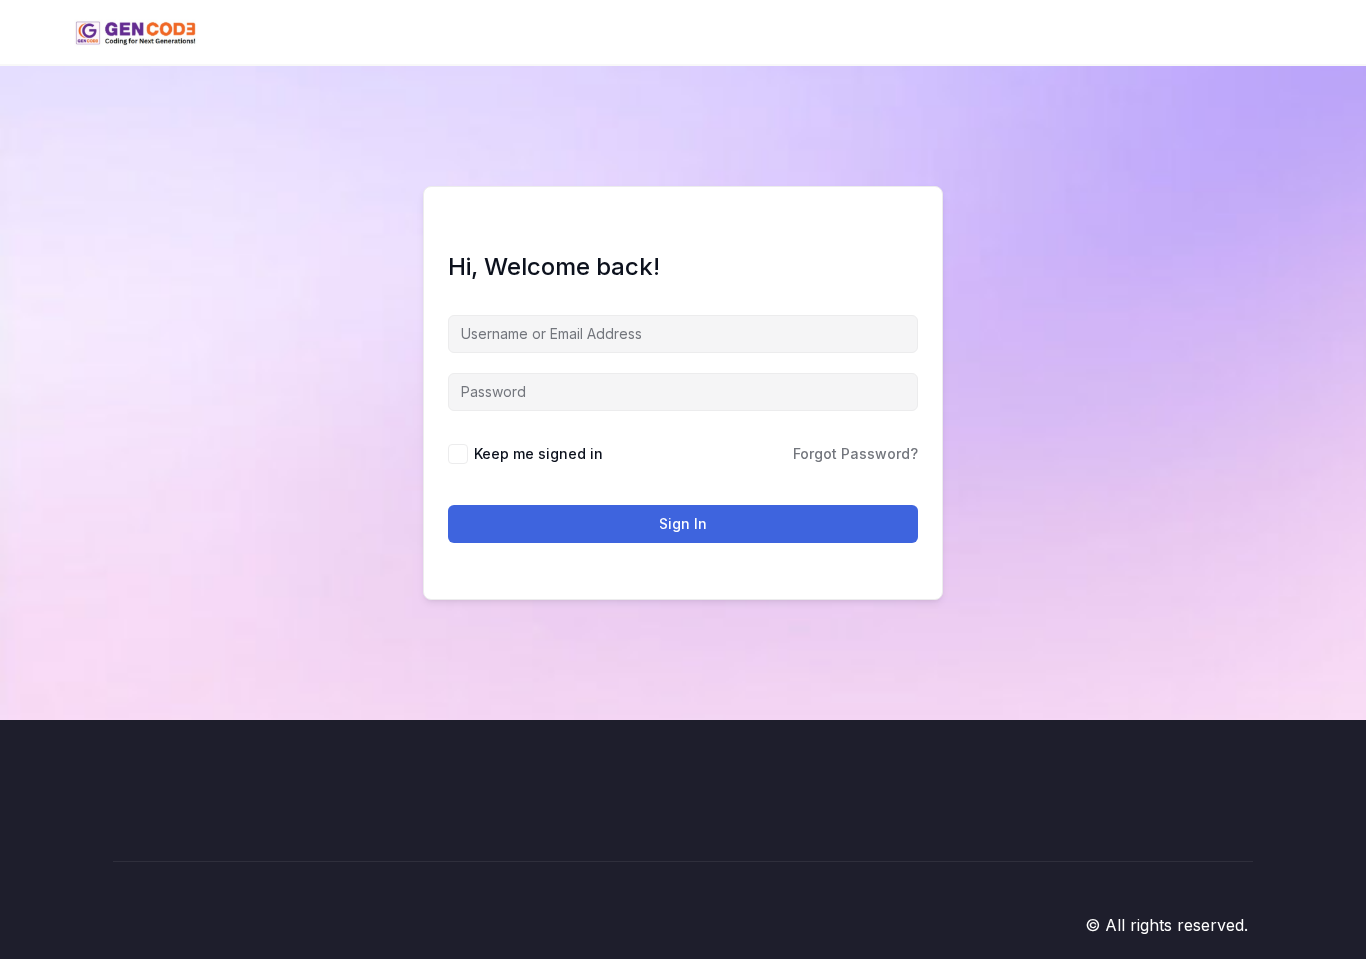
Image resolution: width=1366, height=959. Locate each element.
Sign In (683, 523)
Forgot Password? (855, 453)
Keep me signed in (538, 453)
